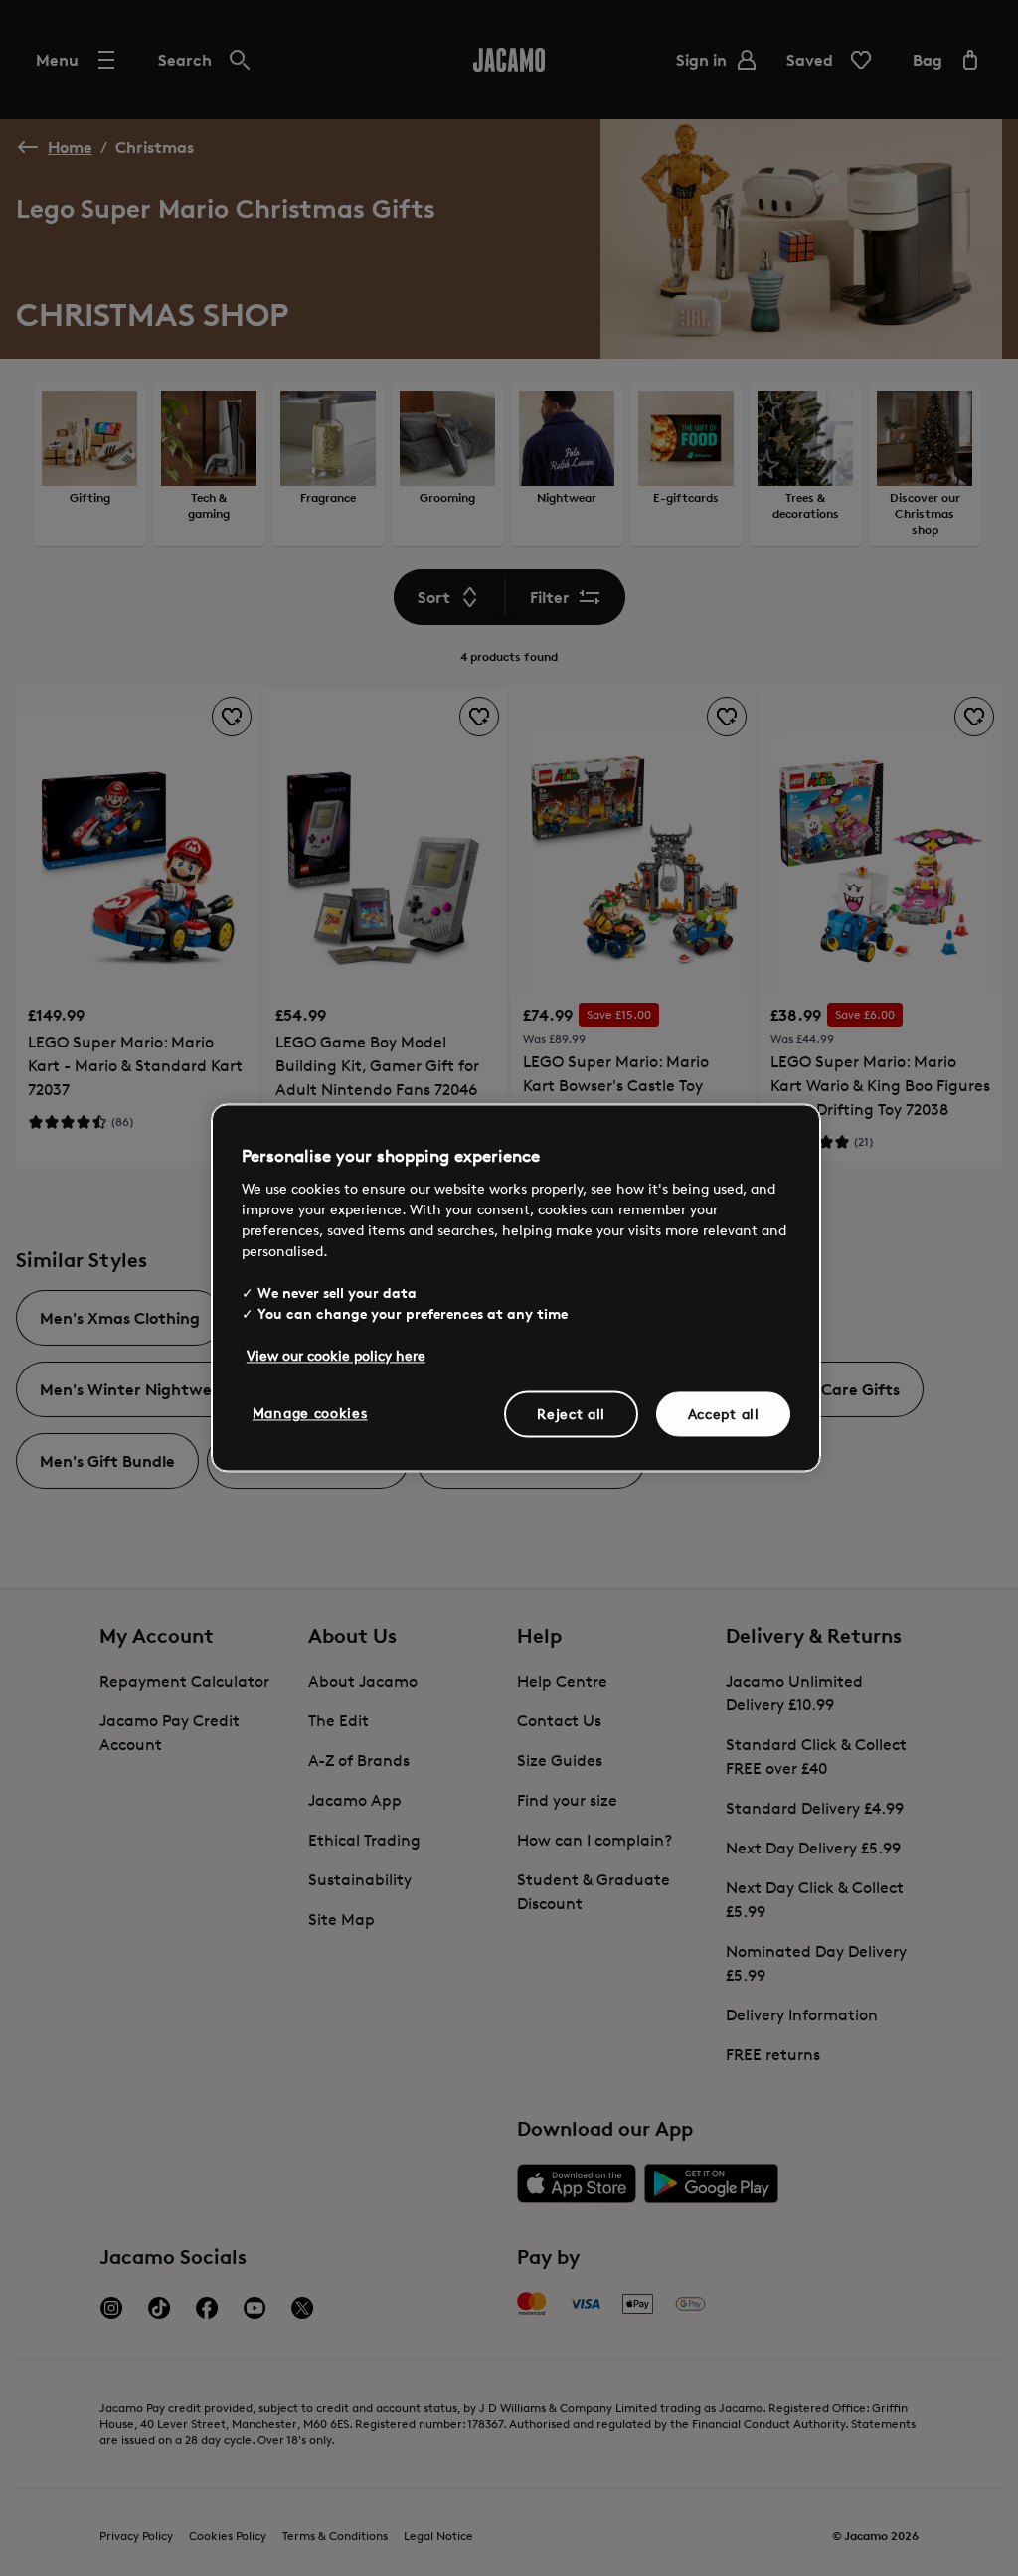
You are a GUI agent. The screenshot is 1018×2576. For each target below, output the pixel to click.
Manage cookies (310, 1413)
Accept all (724, 1414)
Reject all (571, 1414)
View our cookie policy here (336, 1355)
